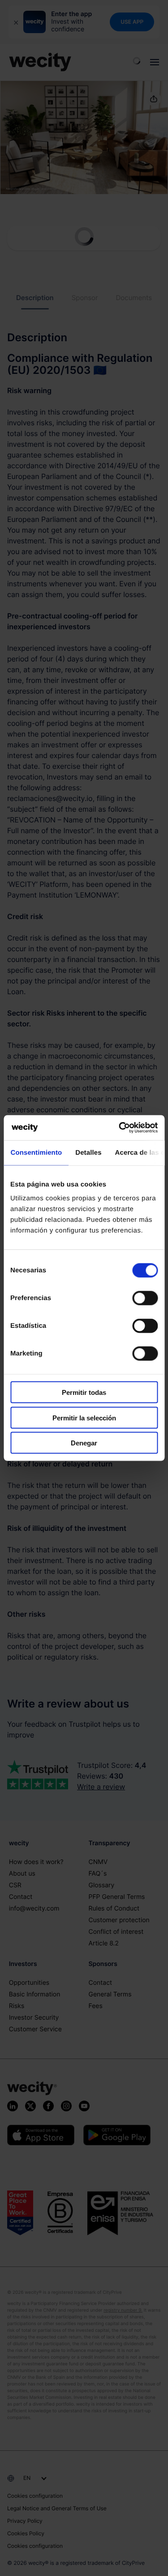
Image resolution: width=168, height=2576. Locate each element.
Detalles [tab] (88, 1152)
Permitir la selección (84, 1417)
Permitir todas (84, 1392)
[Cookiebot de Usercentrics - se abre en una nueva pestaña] (120, 1128)
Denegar (84, 1443)
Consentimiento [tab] (36, 1152)
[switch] (145, 1298)
